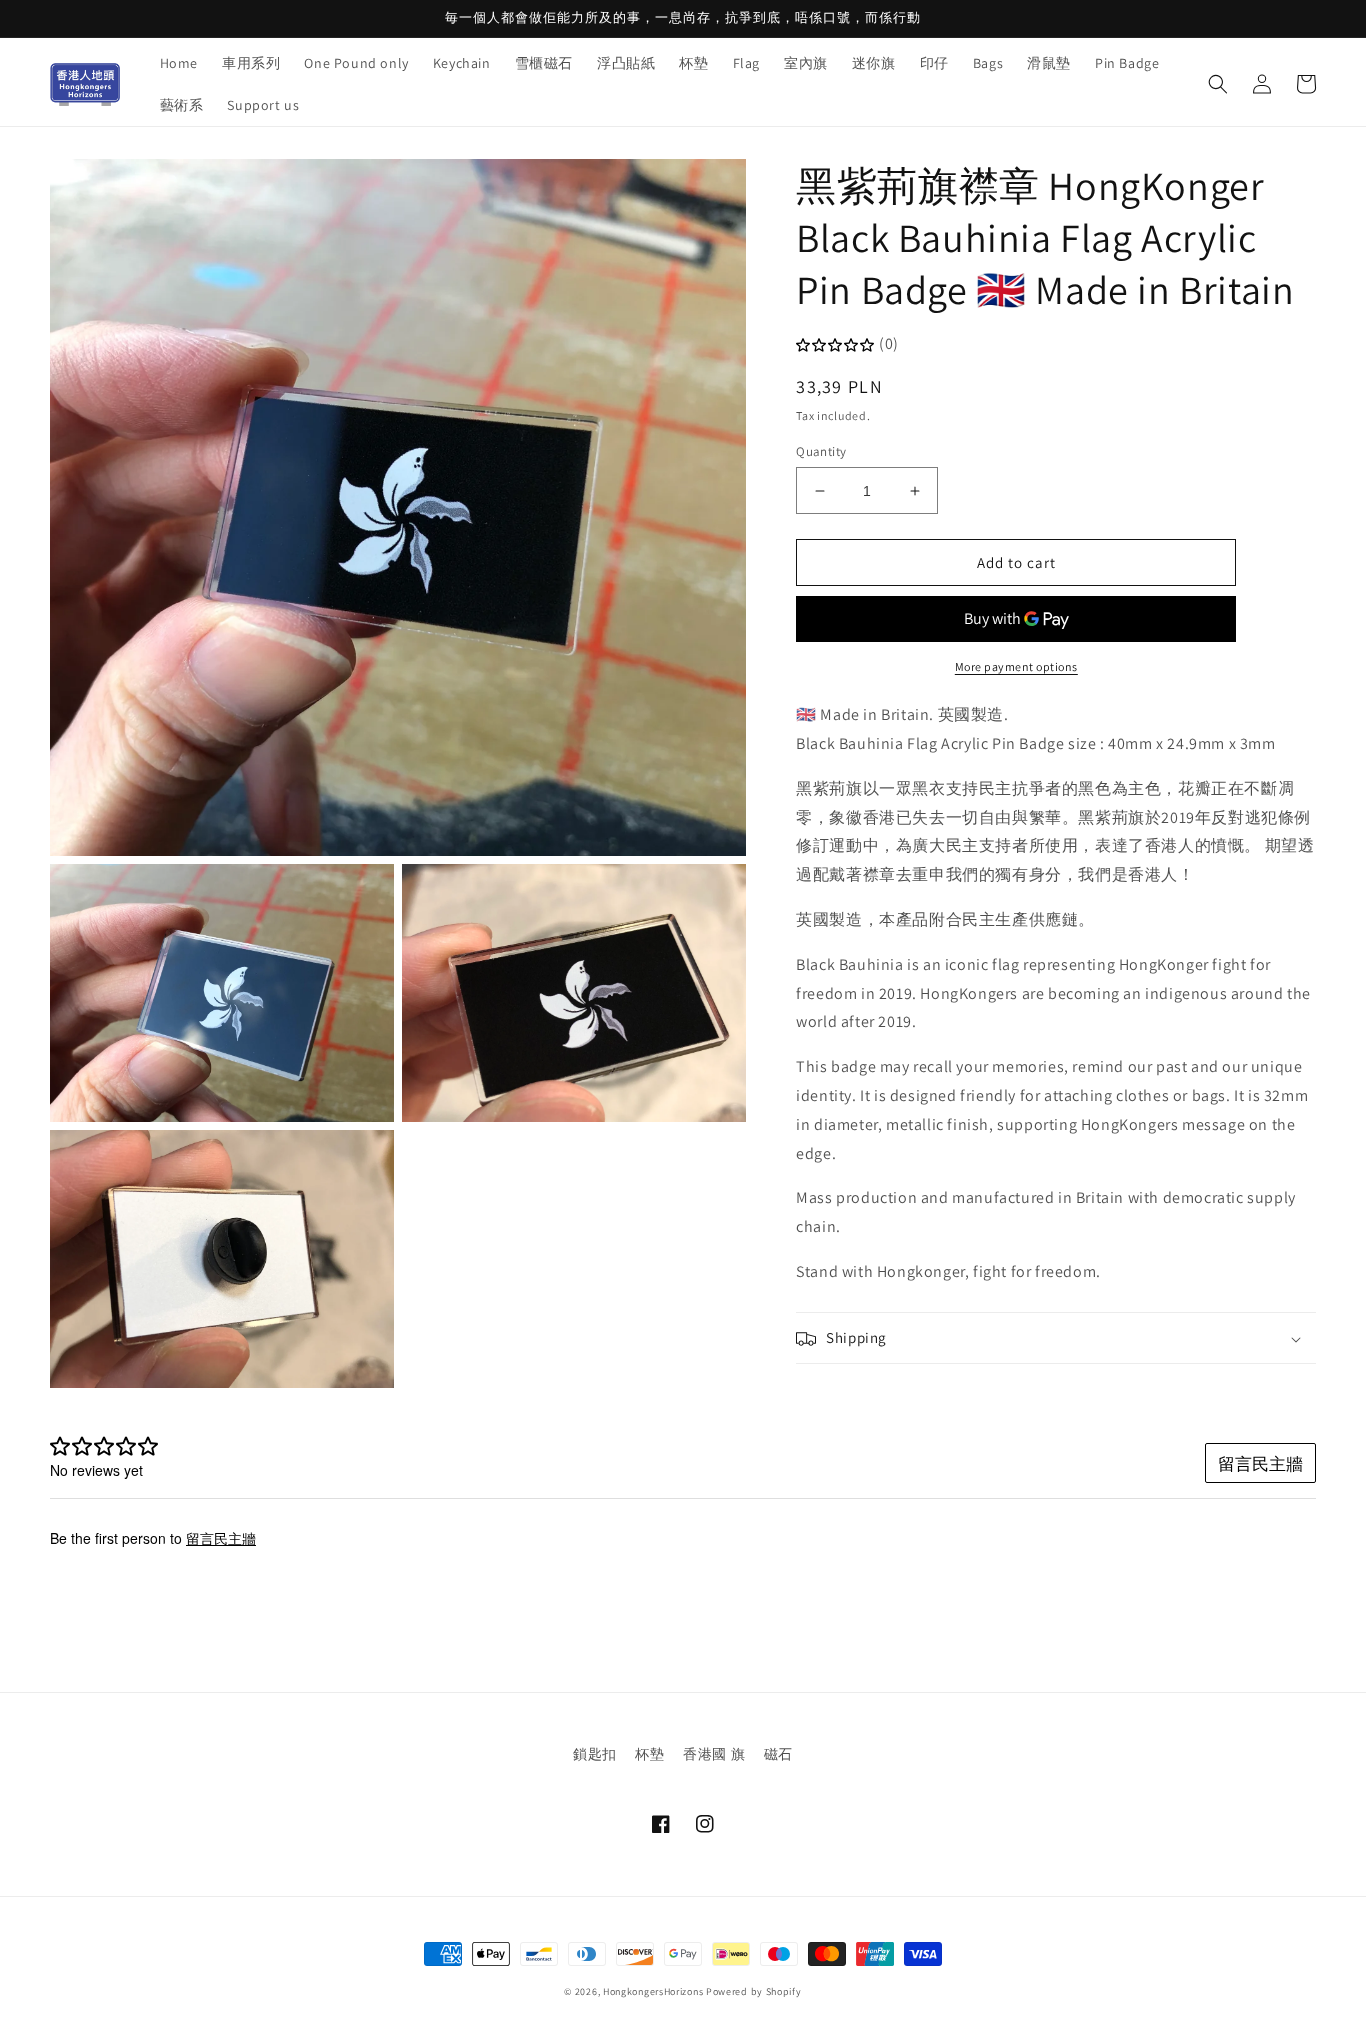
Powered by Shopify (754, 1991)
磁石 (778, 1754)
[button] (1218, 84)
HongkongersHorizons (653, 1991)
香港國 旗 (714, 1754)
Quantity (821, 451)
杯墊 (649, 1754)
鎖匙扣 (595, 1754)
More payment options (1016, 667)
